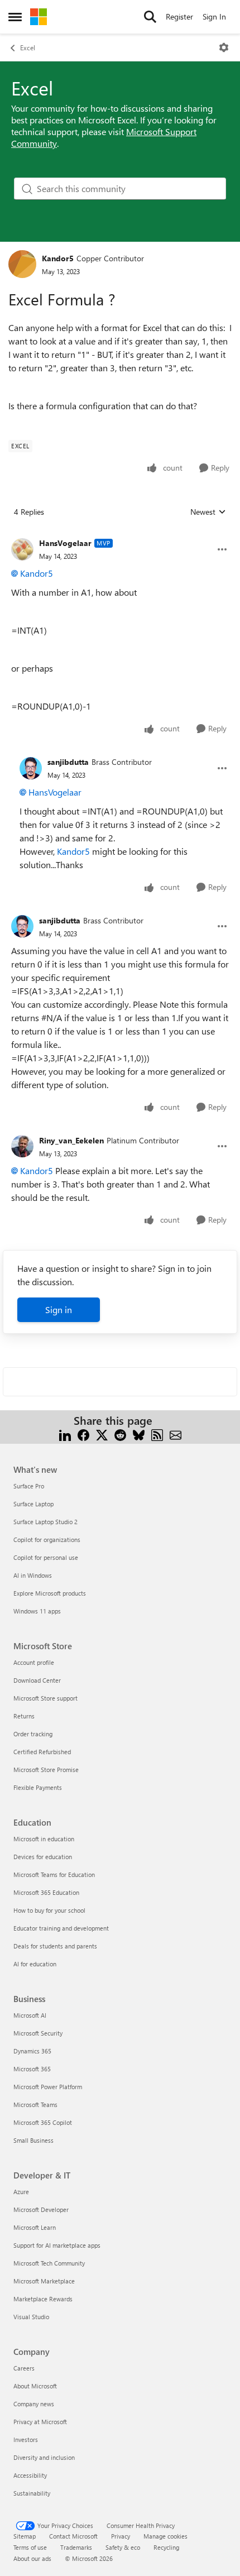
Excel (28, 47)
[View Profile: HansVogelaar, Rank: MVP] (22, 549)
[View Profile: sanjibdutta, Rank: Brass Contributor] (31, 768)
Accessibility (30, 2475)
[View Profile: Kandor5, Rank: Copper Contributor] (22, 264)
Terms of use (30, 2547)
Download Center (37, 1680)
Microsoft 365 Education (46, 1892)
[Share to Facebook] (83, 1434)
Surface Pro (29, 1486)
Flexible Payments (38, 1787)
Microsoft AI (30, 2015)
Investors (26, 2439)
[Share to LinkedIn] (65, 1434)
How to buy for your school (49, 1910)
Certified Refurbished (42, 1752)
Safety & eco (123, 2547)
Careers (24, 2368)
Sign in (59, 1309)
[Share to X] (102, 1434)
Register (179, 16)
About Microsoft (35, 2386)
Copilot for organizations (47, 1540)
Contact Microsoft (73, 2536)
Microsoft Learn (35, 2227)
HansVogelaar (65, 543)
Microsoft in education (44, 1839)
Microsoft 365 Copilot (43, 2122)
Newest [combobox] (208, 512)
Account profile (34, 1662)
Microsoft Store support (45, 1698)
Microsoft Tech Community (49, 2263)
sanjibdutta (68, 762)
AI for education (35, 1964)
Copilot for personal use (46, 1557)
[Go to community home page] (39, 17)
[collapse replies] (120, 534)
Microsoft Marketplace (44, 2281)
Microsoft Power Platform (48, 2087)
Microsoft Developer (41, 2209)
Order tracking (33, 1734)
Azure (21, 2192)
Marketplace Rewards (43, 2299)
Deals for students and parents (55, 1946)
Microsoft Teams (35, 2105)
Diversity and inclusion (44, 2457)
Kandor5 (58, 258)
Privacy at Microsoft (40, 2422)
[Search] (150, 17)
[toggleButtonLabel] (224, 47)
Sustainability (32, 2493)
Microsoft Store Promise (46, 1770)
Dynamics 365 (32, 2051)
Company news (34, 2404)
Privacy (121, 2536)
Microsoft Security (38, 2033)
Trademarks (76, 2547)
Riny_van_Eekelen (71, 1140)
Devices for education (43, 1857)
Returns (24, 1716)
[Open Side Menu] (15, 17)
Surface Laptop (33, 1504)
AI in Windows (33, 1575)
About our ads (32, 2558)
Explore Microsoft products (50, 1593)
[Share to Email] (176, 1434)
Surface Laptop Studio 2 (45, 1522)
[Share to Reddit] (120, 1434)
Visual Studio (31, 2317)
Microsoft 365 (32, 2069)
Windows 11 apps (37, 1611)
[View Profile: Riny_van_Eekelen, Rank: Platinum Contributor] (22, 1146)
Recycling (166, 2547)
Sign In (214, 16)
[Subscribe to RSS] (157, 1434)
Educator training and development (61, 1928)
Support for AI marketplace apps (57, 2245)
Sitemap (25, 2536)
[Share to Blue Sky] (139, 1434)
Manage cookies (165, 2536)
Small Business (33, 2140)
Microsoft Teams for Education (54, 1874)
